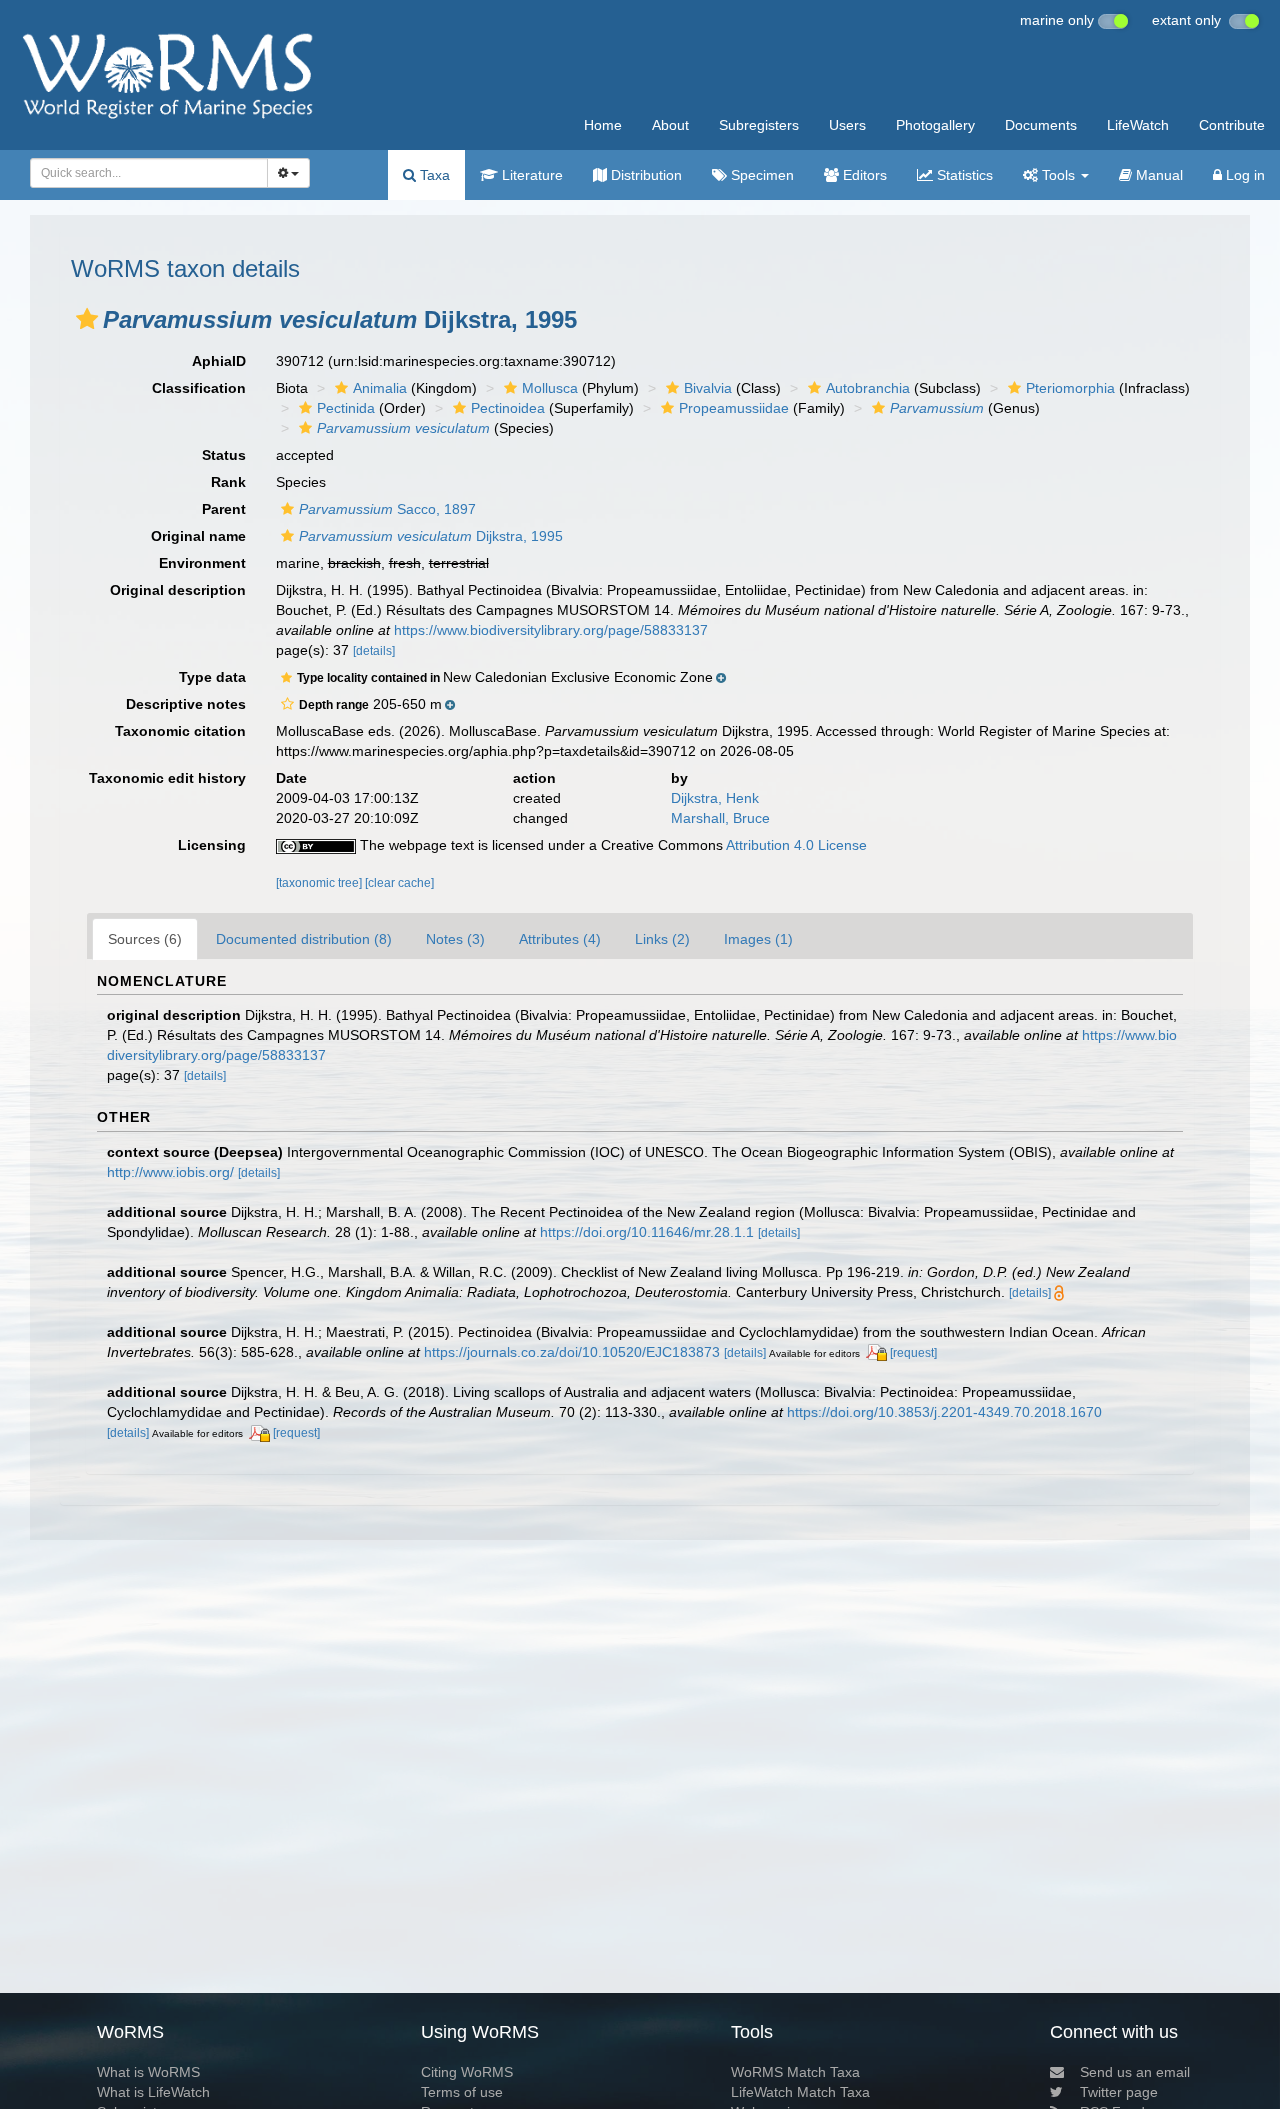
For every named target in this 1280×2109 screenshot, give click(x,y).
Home (603, 125)
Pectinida (346, 408)
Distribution (644, 175)
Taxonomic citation (180, 731)
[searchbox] (143, 173)
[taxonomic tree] (320, 883)
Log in (1243, 175)
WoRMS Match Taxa (795, 2072)
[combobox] (149, 173)
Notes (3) (455, 939)
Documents (1041, 125)
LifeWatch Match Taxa (800, 2092)
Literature (530, 175)
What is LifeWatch (153, 2092)
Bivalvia (708, 388)
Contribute (1232, 125)
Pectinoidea (508, 408)
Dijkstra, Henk (715, 798)
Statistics (963, 175)
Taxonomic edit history (167, 778)
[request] (913, 1353)
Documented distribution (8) (304, 939)
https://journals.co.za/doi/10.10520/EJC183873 (572, 1352)
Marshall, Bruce (720, 818)
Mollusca (550, 388)
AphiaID (219, 361)
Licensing (212, 845)
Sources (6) (145, 939)
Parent (224, 509)
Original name (198, 536)
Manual (1157, 175)
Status (224, 455)
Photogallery (935, 125)
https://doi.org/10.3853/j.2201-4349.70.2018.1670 (944, 1412)
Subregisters (759, 125)
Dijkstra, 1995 (431, 536)
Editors (863, 175)
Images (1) (758, 939)
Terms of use (462, 2092)
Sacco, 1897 (387, 509)
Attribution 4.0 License (796, 845)
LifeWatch (1138, 125)
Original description (178, 590)
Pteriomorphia (1070, 388)
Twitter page (1119, 2092)
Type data (212, 677)
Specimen (760, 175)
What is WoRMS (148, 2072)
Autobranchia (868, 388)
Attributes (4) (560, 939)
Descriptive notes (186, 704)
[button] (87, 319)
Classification (199, 388)
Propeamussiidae (734, 408)
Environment (202, 563)
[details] (374, 651)
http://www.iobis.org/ (170, 1172)
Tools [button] (1058, 175)
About (670, 125)
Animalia (380, 388)
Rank (228, 482)
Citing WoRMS (467, 2072)
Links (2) (662, 939)
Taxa (433, 175)
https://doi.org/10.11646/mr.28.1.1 (647, 1232)
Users (847, 125)
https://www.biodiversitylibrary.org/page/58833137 (551, 630)
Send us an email (1135, 2072)
